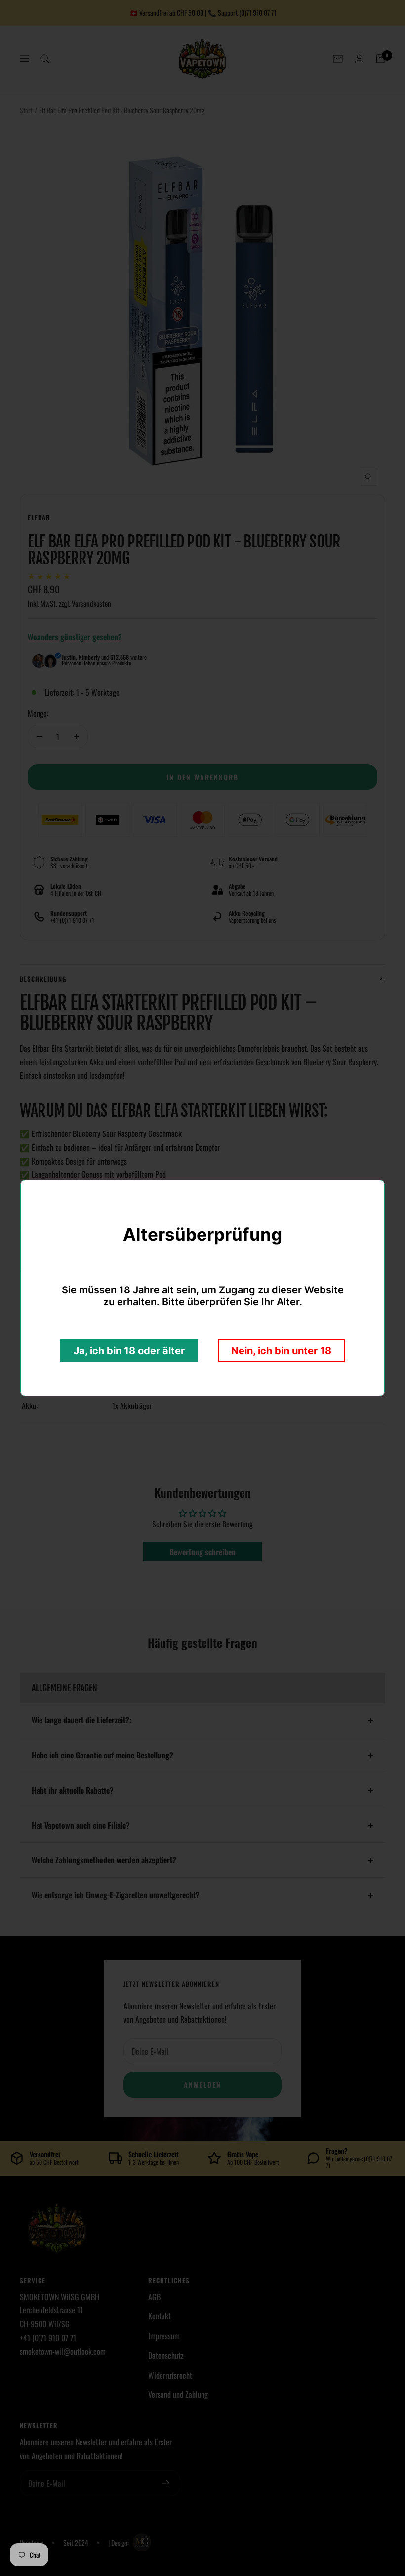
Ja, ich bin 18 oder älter (129, 1351)
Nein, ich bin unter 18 (281, 1351)
